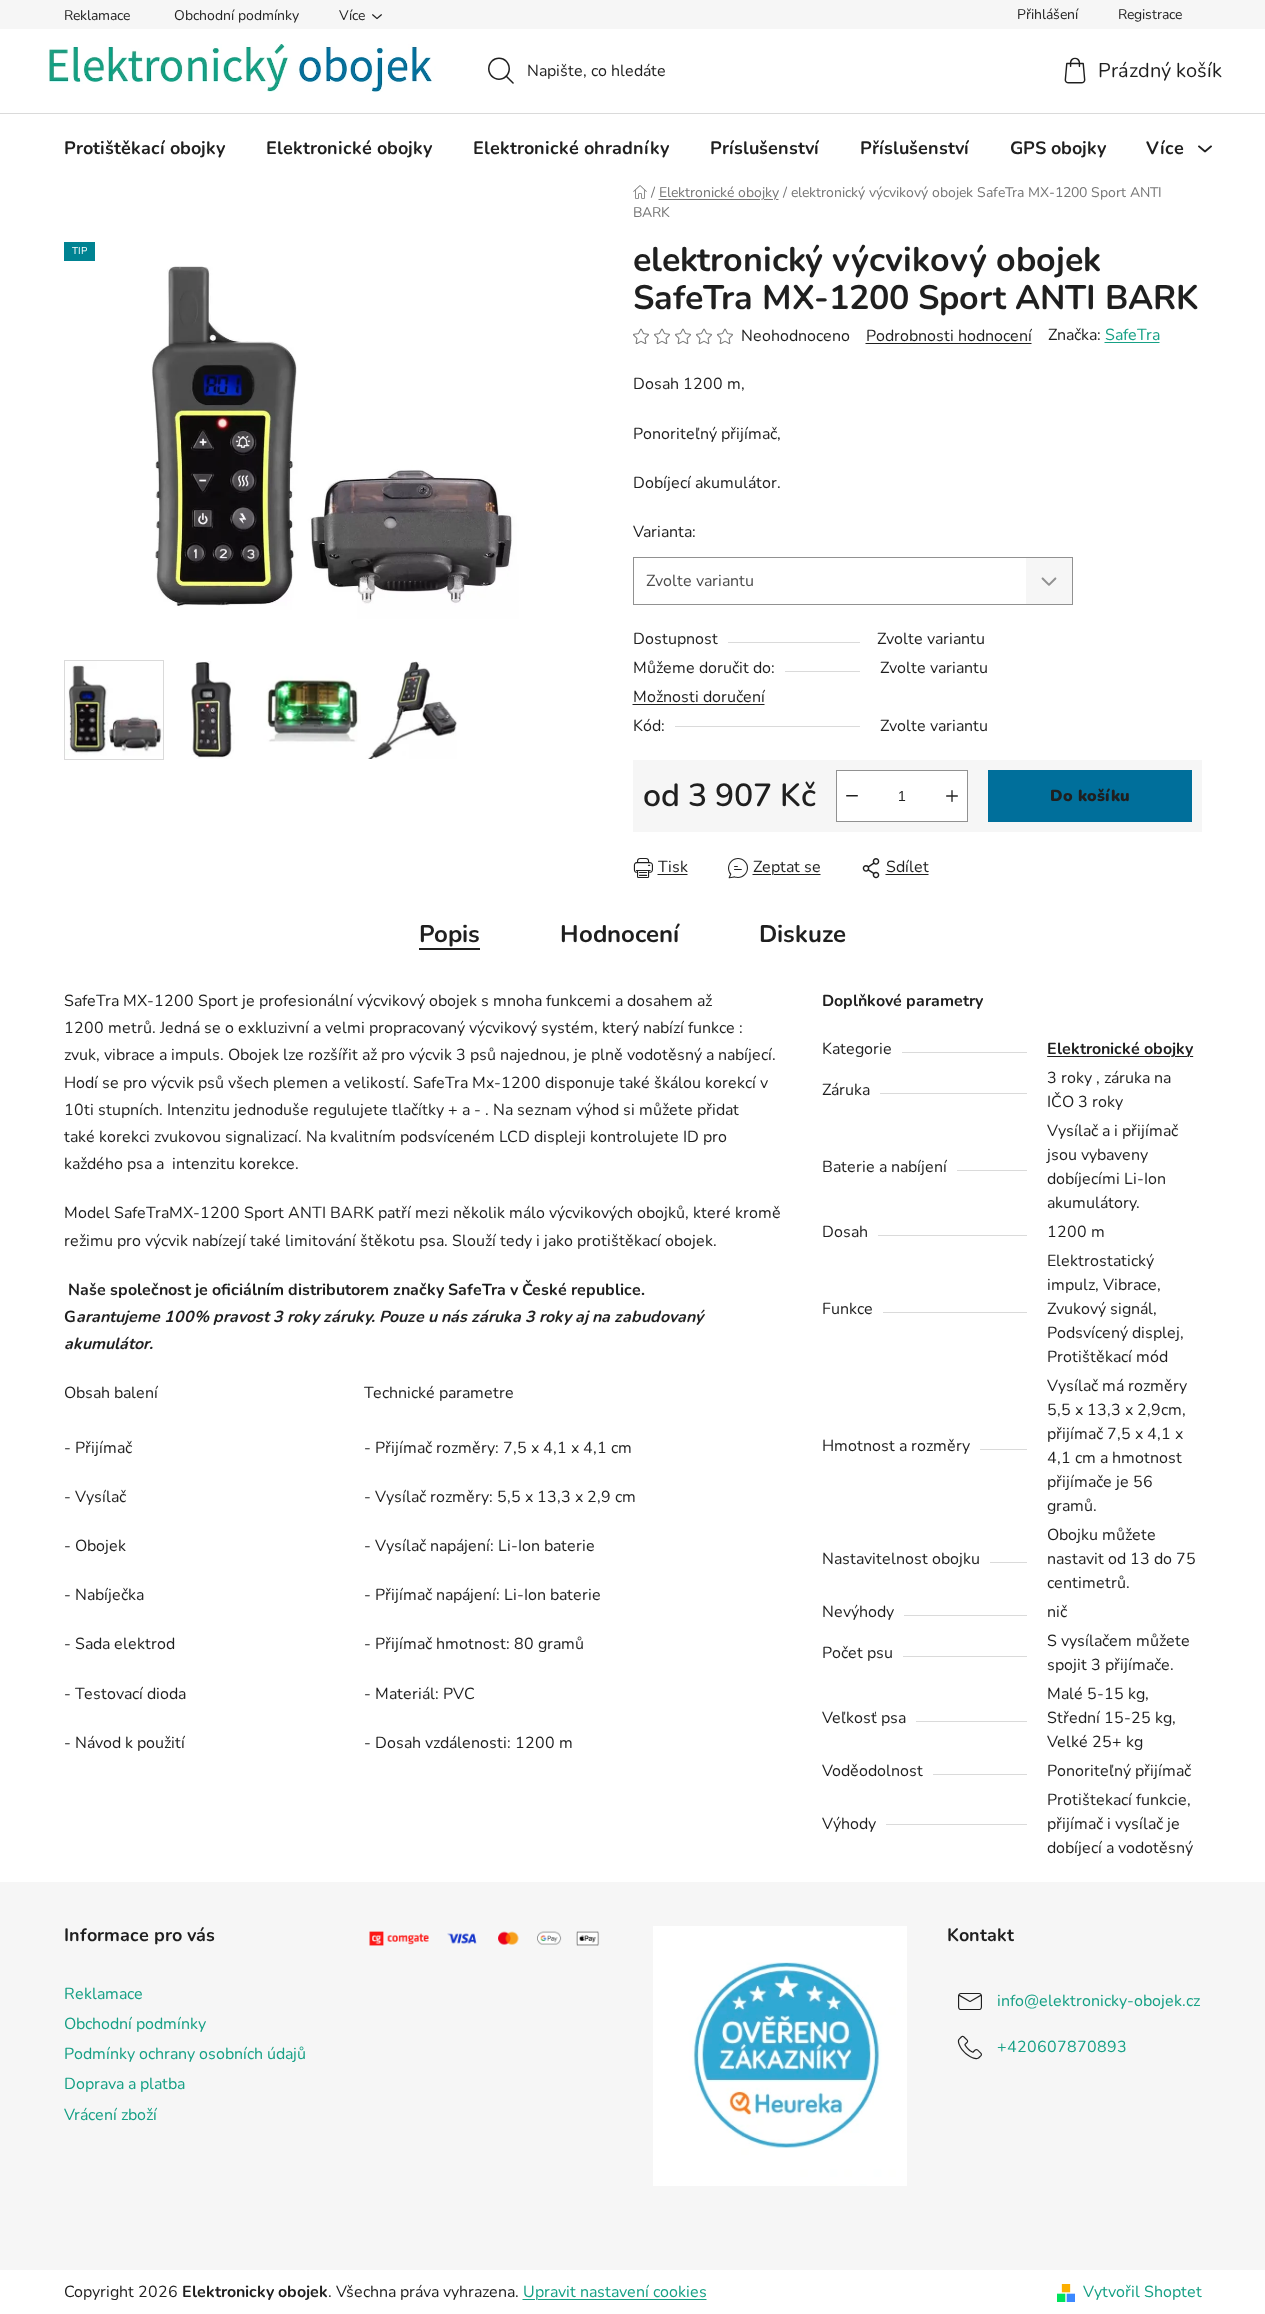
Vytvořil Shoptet (1142, 2292)
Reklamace (97, 15)
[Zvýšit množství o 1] (952, 796)
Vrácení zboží (110, 2115)
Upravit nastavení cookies (615, 2292)
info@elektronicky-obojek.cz (1098, 2001)
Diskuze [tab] (802, 934)
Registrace (1150, 14)
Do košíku (1090, 796)
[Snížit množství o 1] (852, 796)
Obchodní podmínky (236, 15)
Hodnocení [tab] (619, 934)
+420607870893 (1062, 2047)
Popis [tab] (449, 934)
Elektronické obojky (1120, 1049)
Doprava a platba (124, 2084)
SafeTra (1132, 335)
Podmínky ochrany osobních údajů (185, 2054)
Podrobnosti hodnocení (949, 336)
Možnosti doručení (699, 697)
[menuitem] (144, 148)
